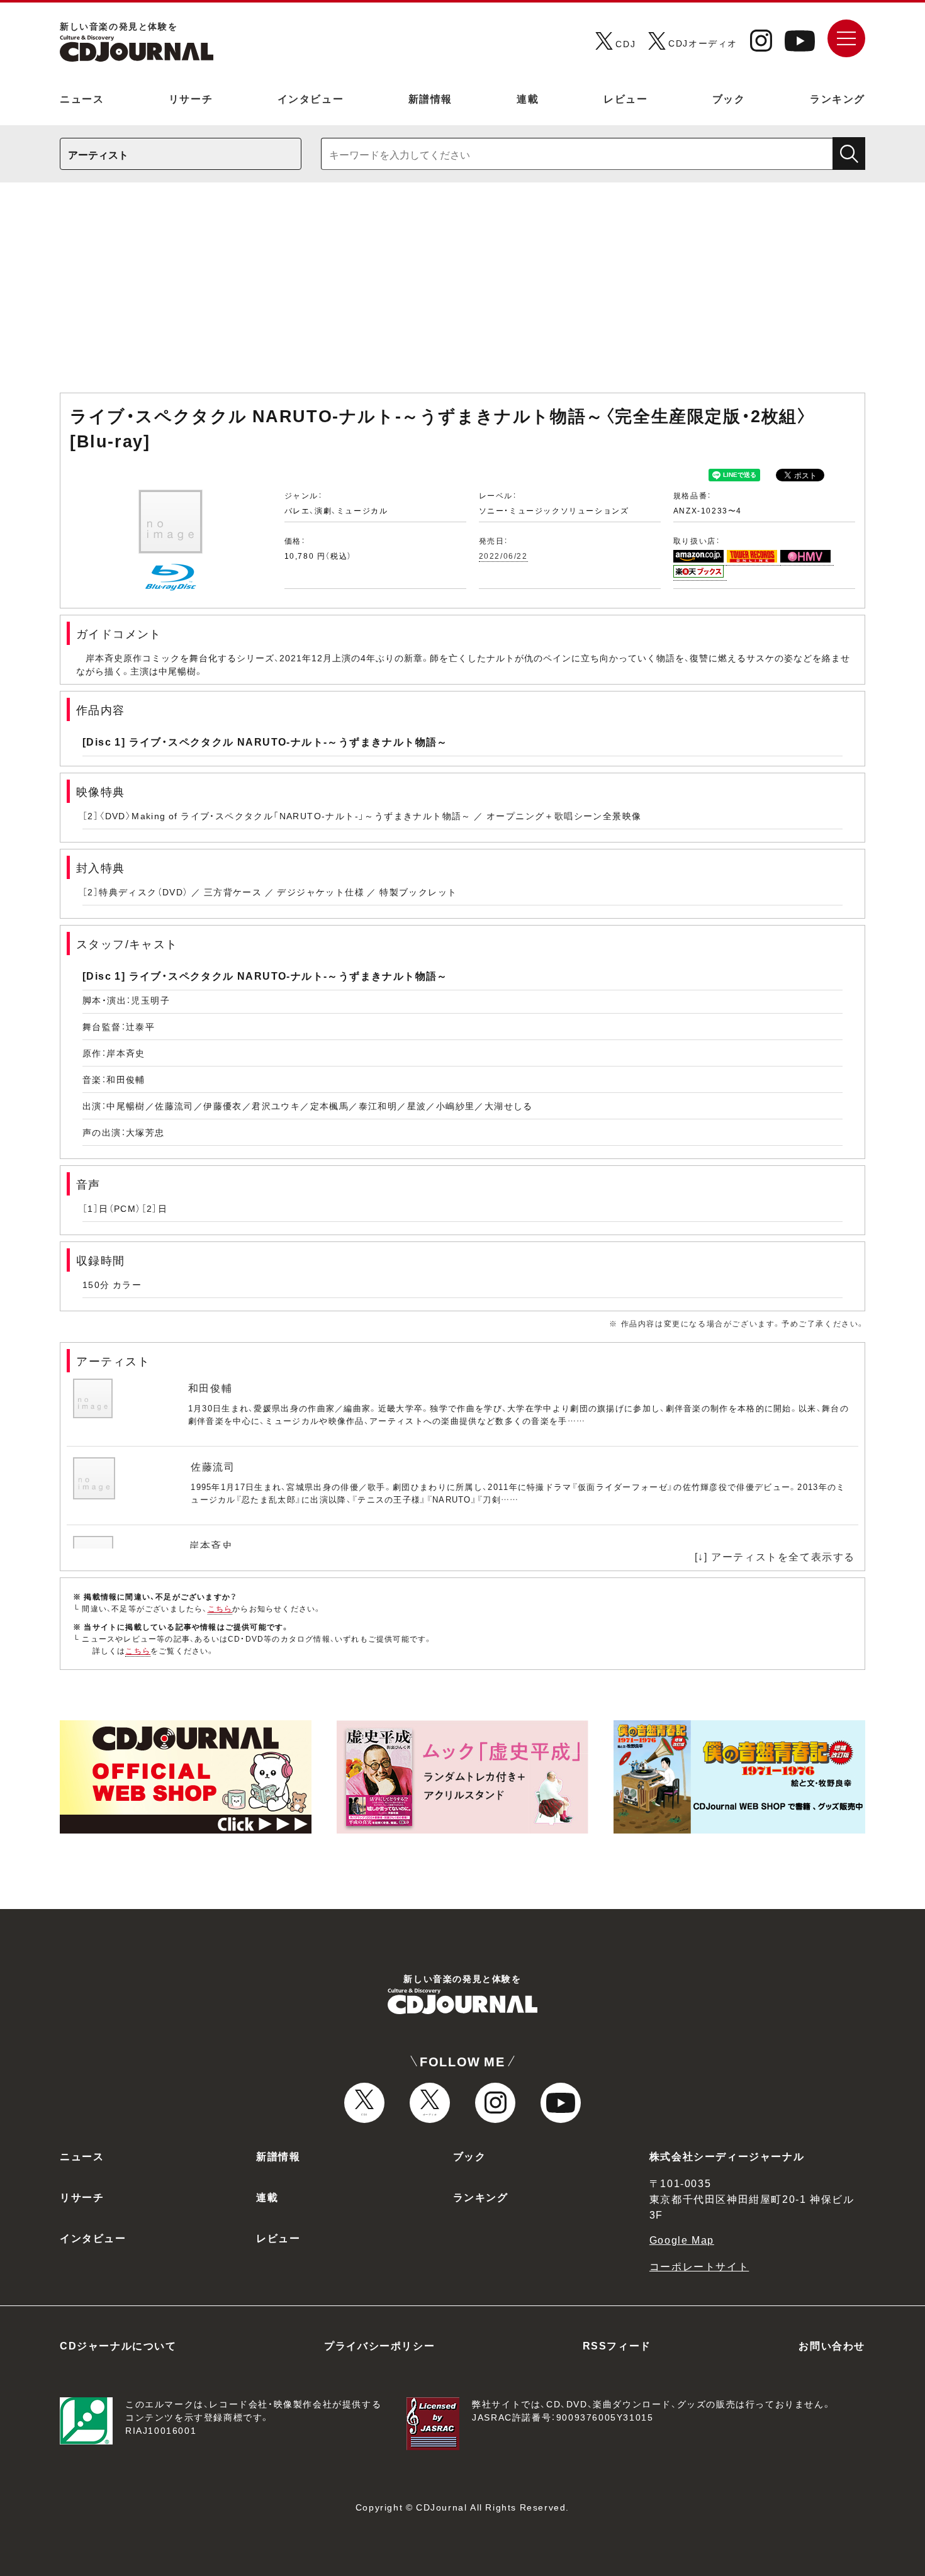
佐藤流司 (213, 1466)
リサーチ (191, 98)
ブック (729, 98)
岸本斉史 (211, 1545)
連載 (528, 98)
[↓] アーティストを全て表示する (775, 1556)
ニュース (82, 98)
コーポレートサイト (699, 2266)
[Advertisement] (462, 294)
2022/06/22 (503, 556)
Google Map (682, 2239)
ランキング (838, 98)
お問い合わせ (832, 2345)
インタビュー (311, 98)
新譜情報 (430, 98)
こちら (220, 1608)
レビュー (625, 98)
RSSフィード (617, 2345)
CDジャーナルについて (118, 2345)
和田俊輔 (210, 1387)
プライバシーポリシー (379, 2345)
